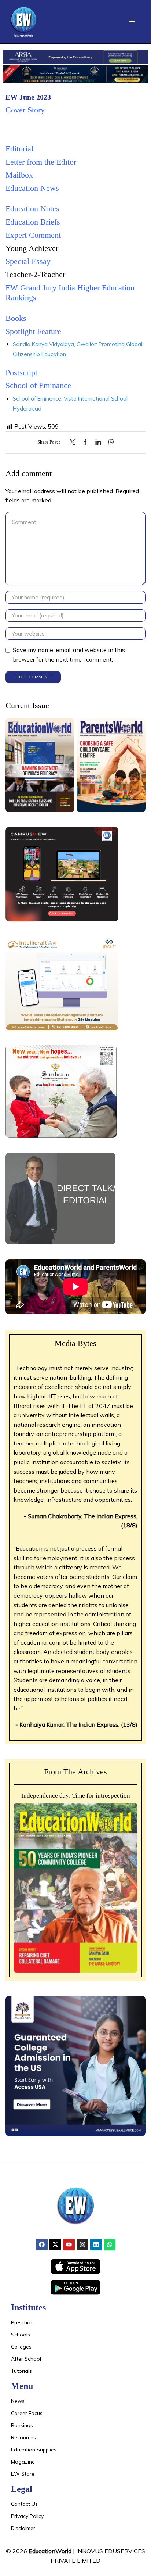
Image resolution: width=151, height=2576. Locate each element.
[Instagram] (82, 2244)
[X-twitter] (55, 2244)
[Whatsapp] (110, 2244)
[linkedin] (98, 442)
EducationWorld (50, 2551)
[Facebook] (85, 442)
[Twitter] (74, 442)
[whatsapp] (109, 442)
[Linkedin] (96, 2244)
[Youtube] (69, 2244)
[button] (132, 22)
